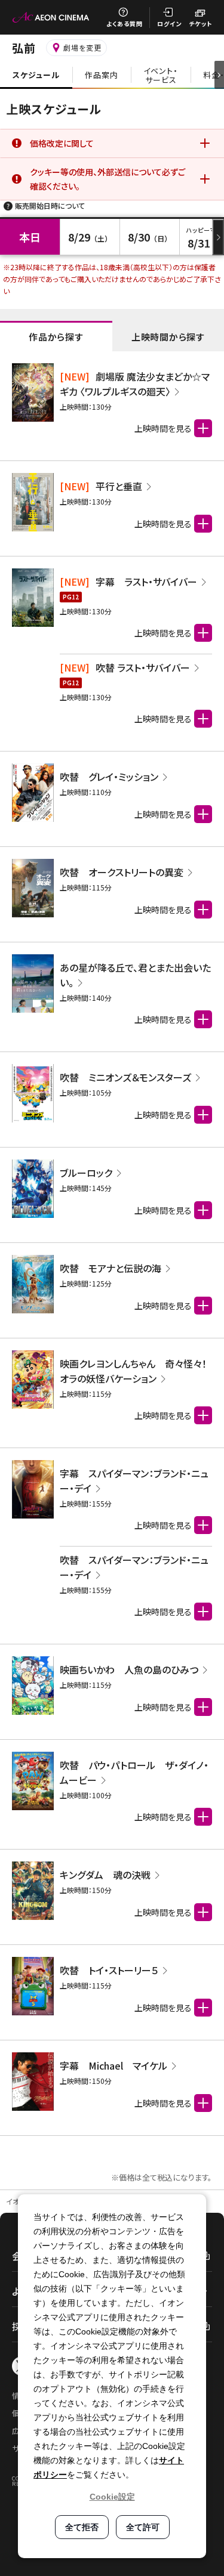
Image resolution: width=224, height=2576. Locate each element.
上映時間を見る (163, 633)
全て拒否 (82, 2527)
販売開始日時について (50, 205)
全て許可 (143, 2527)
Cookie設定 (112, 2497)
